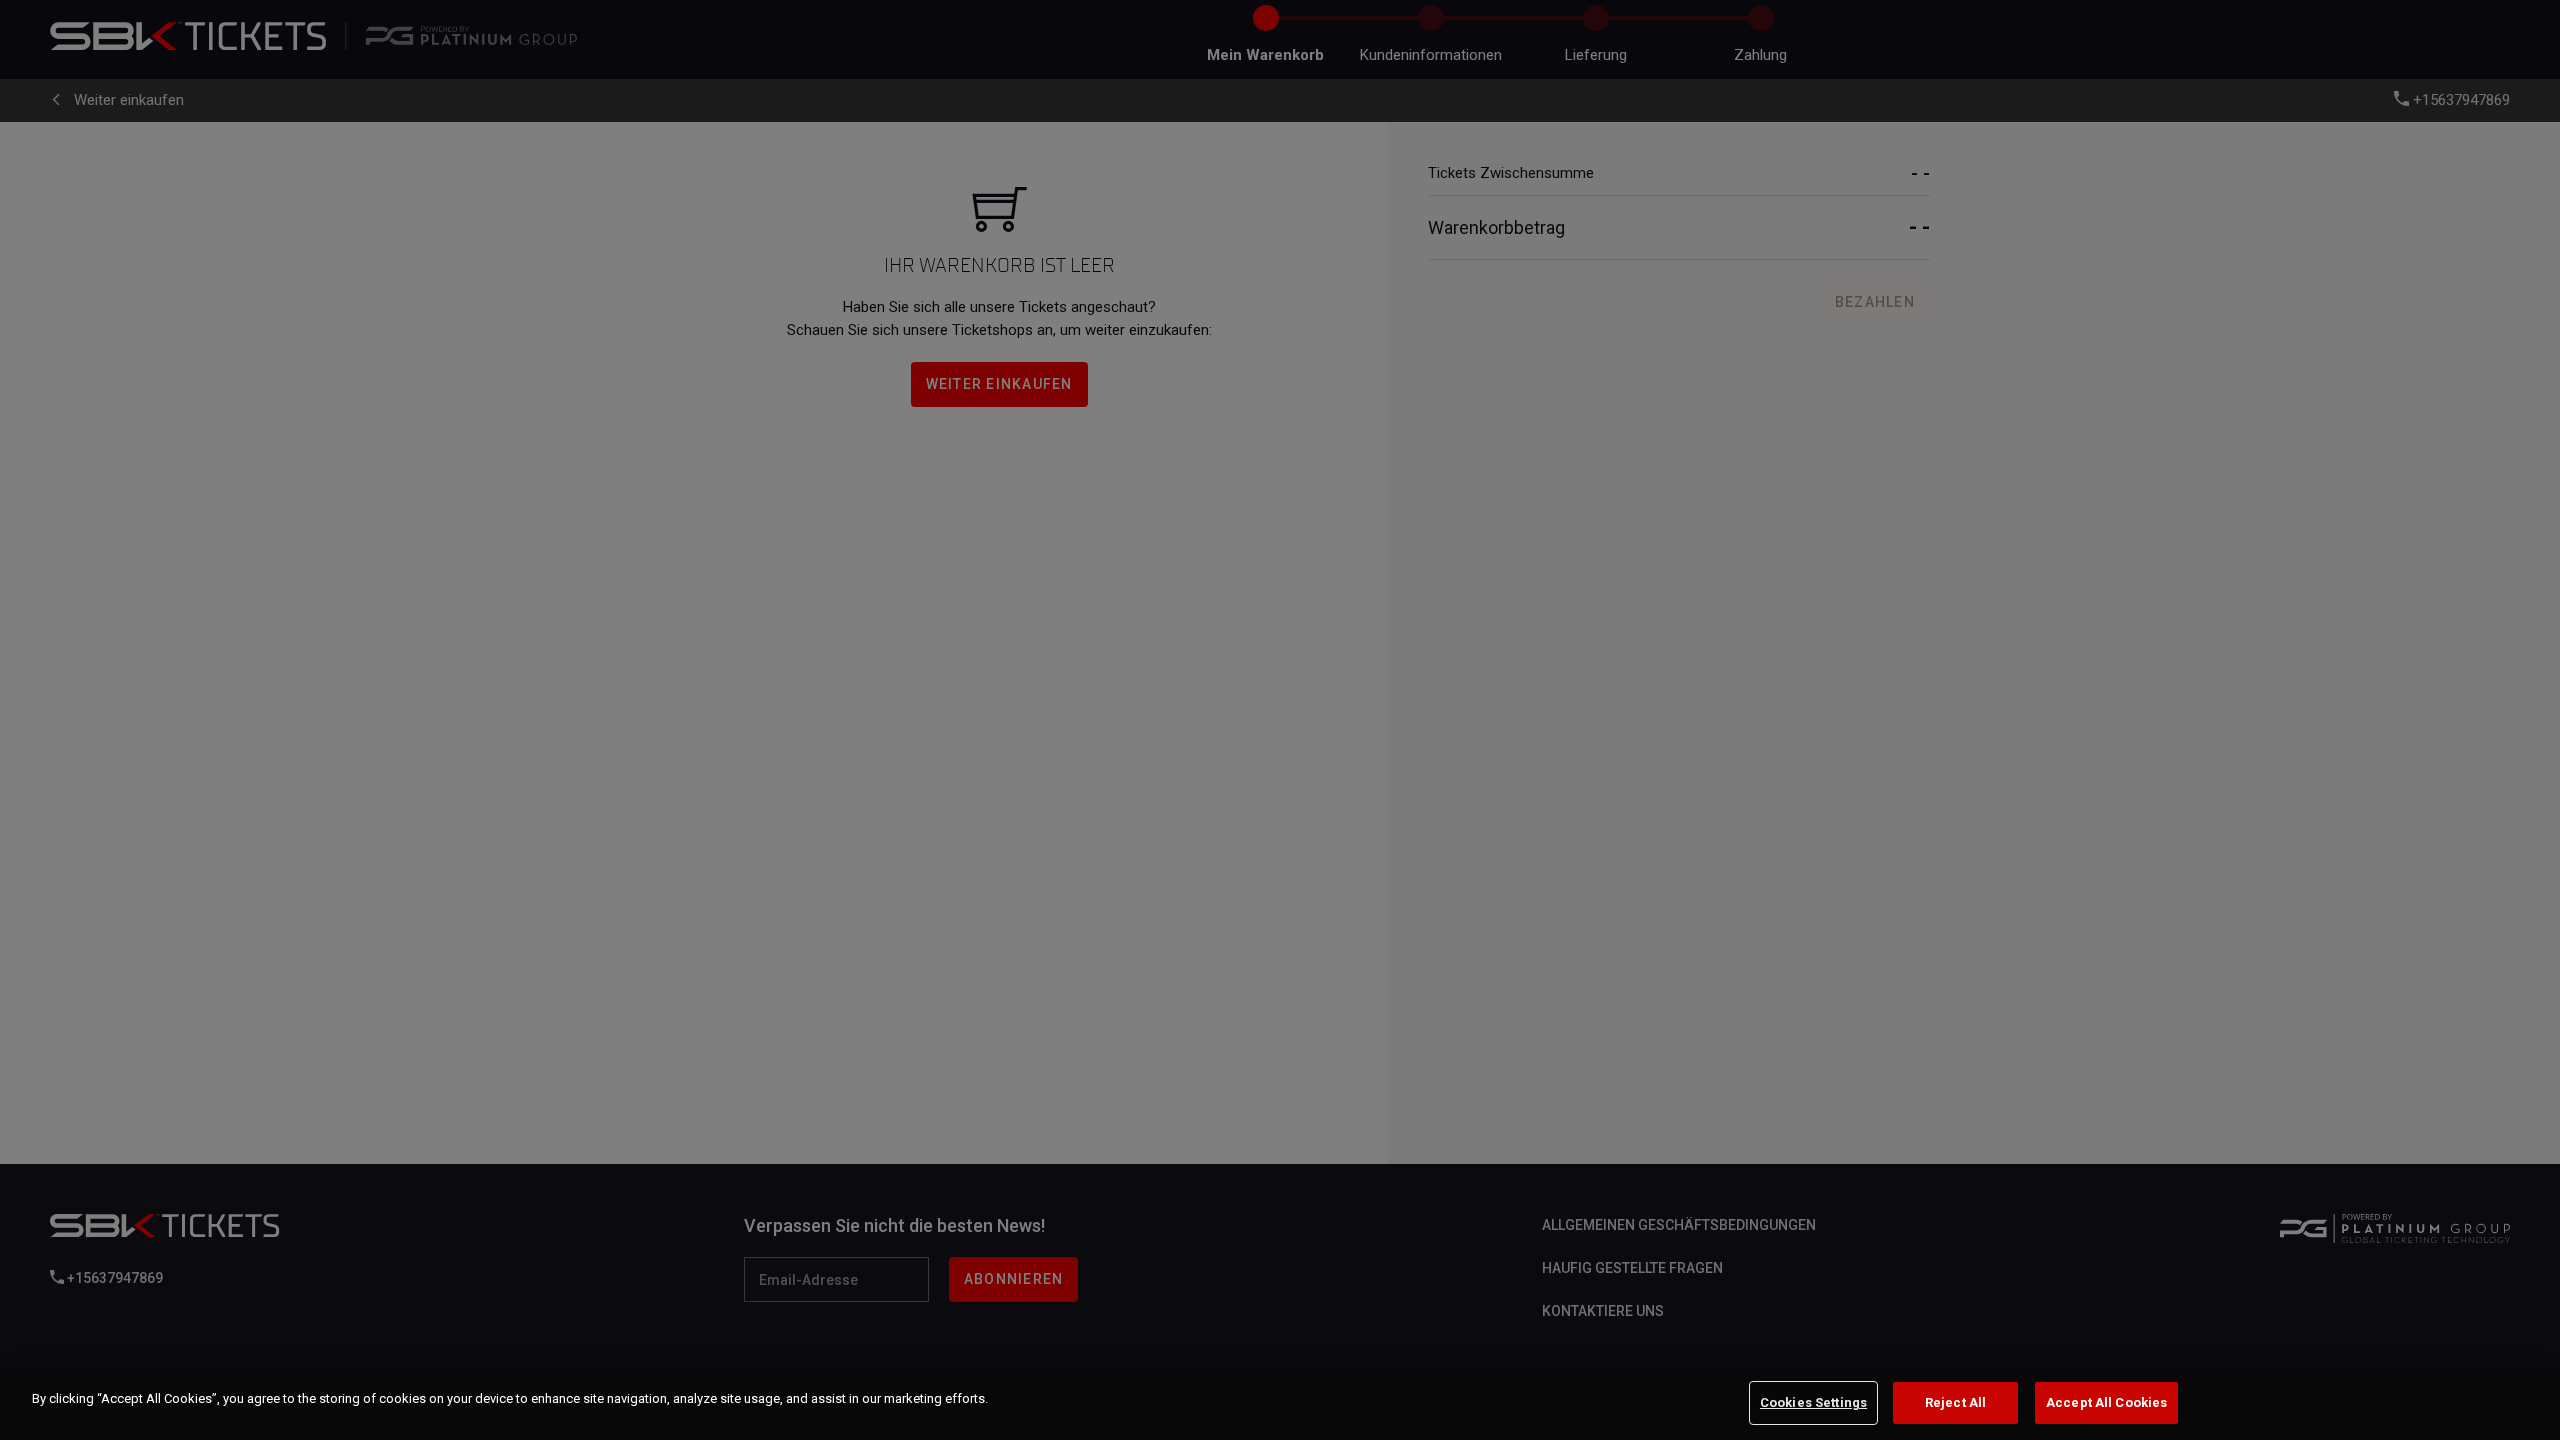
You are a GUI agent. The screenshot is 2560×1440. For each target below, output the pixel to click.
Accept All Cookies (2106, 1402)
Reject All (1955, 1402)
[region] (1280, 1404)
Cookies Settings (1813, 1402)
